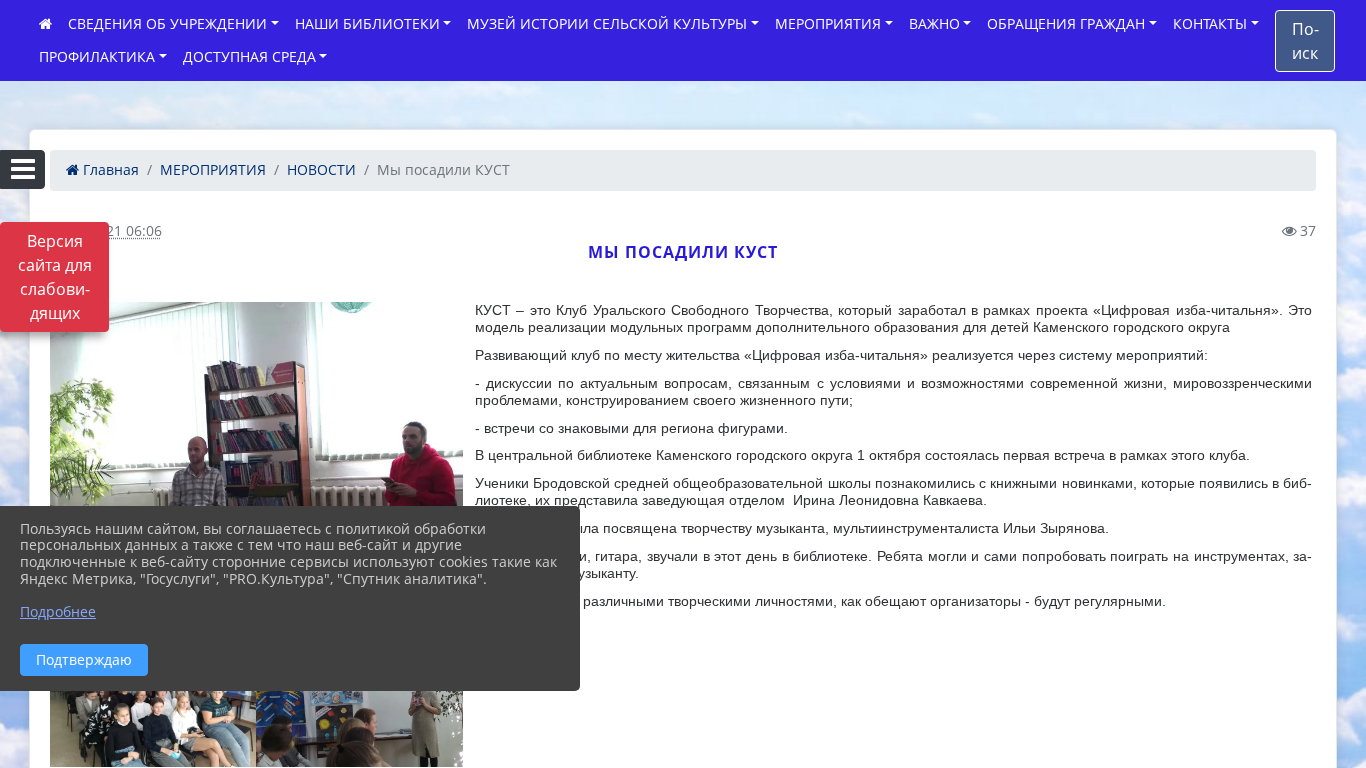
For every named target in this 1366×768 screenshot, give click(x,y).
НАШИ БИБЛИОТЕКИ (367, 23)
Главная (109, 169)
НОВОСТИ (321, 169)
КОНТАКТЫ (1210, 23)
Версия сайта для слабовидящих (55, 277)
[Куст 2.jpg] (256, 457)
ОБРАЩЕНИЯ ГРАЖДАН (1066, 23)
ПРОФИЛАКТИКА (97, 56)
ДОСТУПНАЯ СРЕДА (249, 56)
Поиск (1305, 41)
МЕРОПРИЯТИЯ (828, 23)
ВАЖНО (934, 23)
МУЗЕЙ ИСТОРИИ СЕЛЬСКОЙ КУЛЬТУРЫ (607, 23)
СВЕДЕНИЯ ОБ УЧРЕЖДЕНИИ (167, 23)
